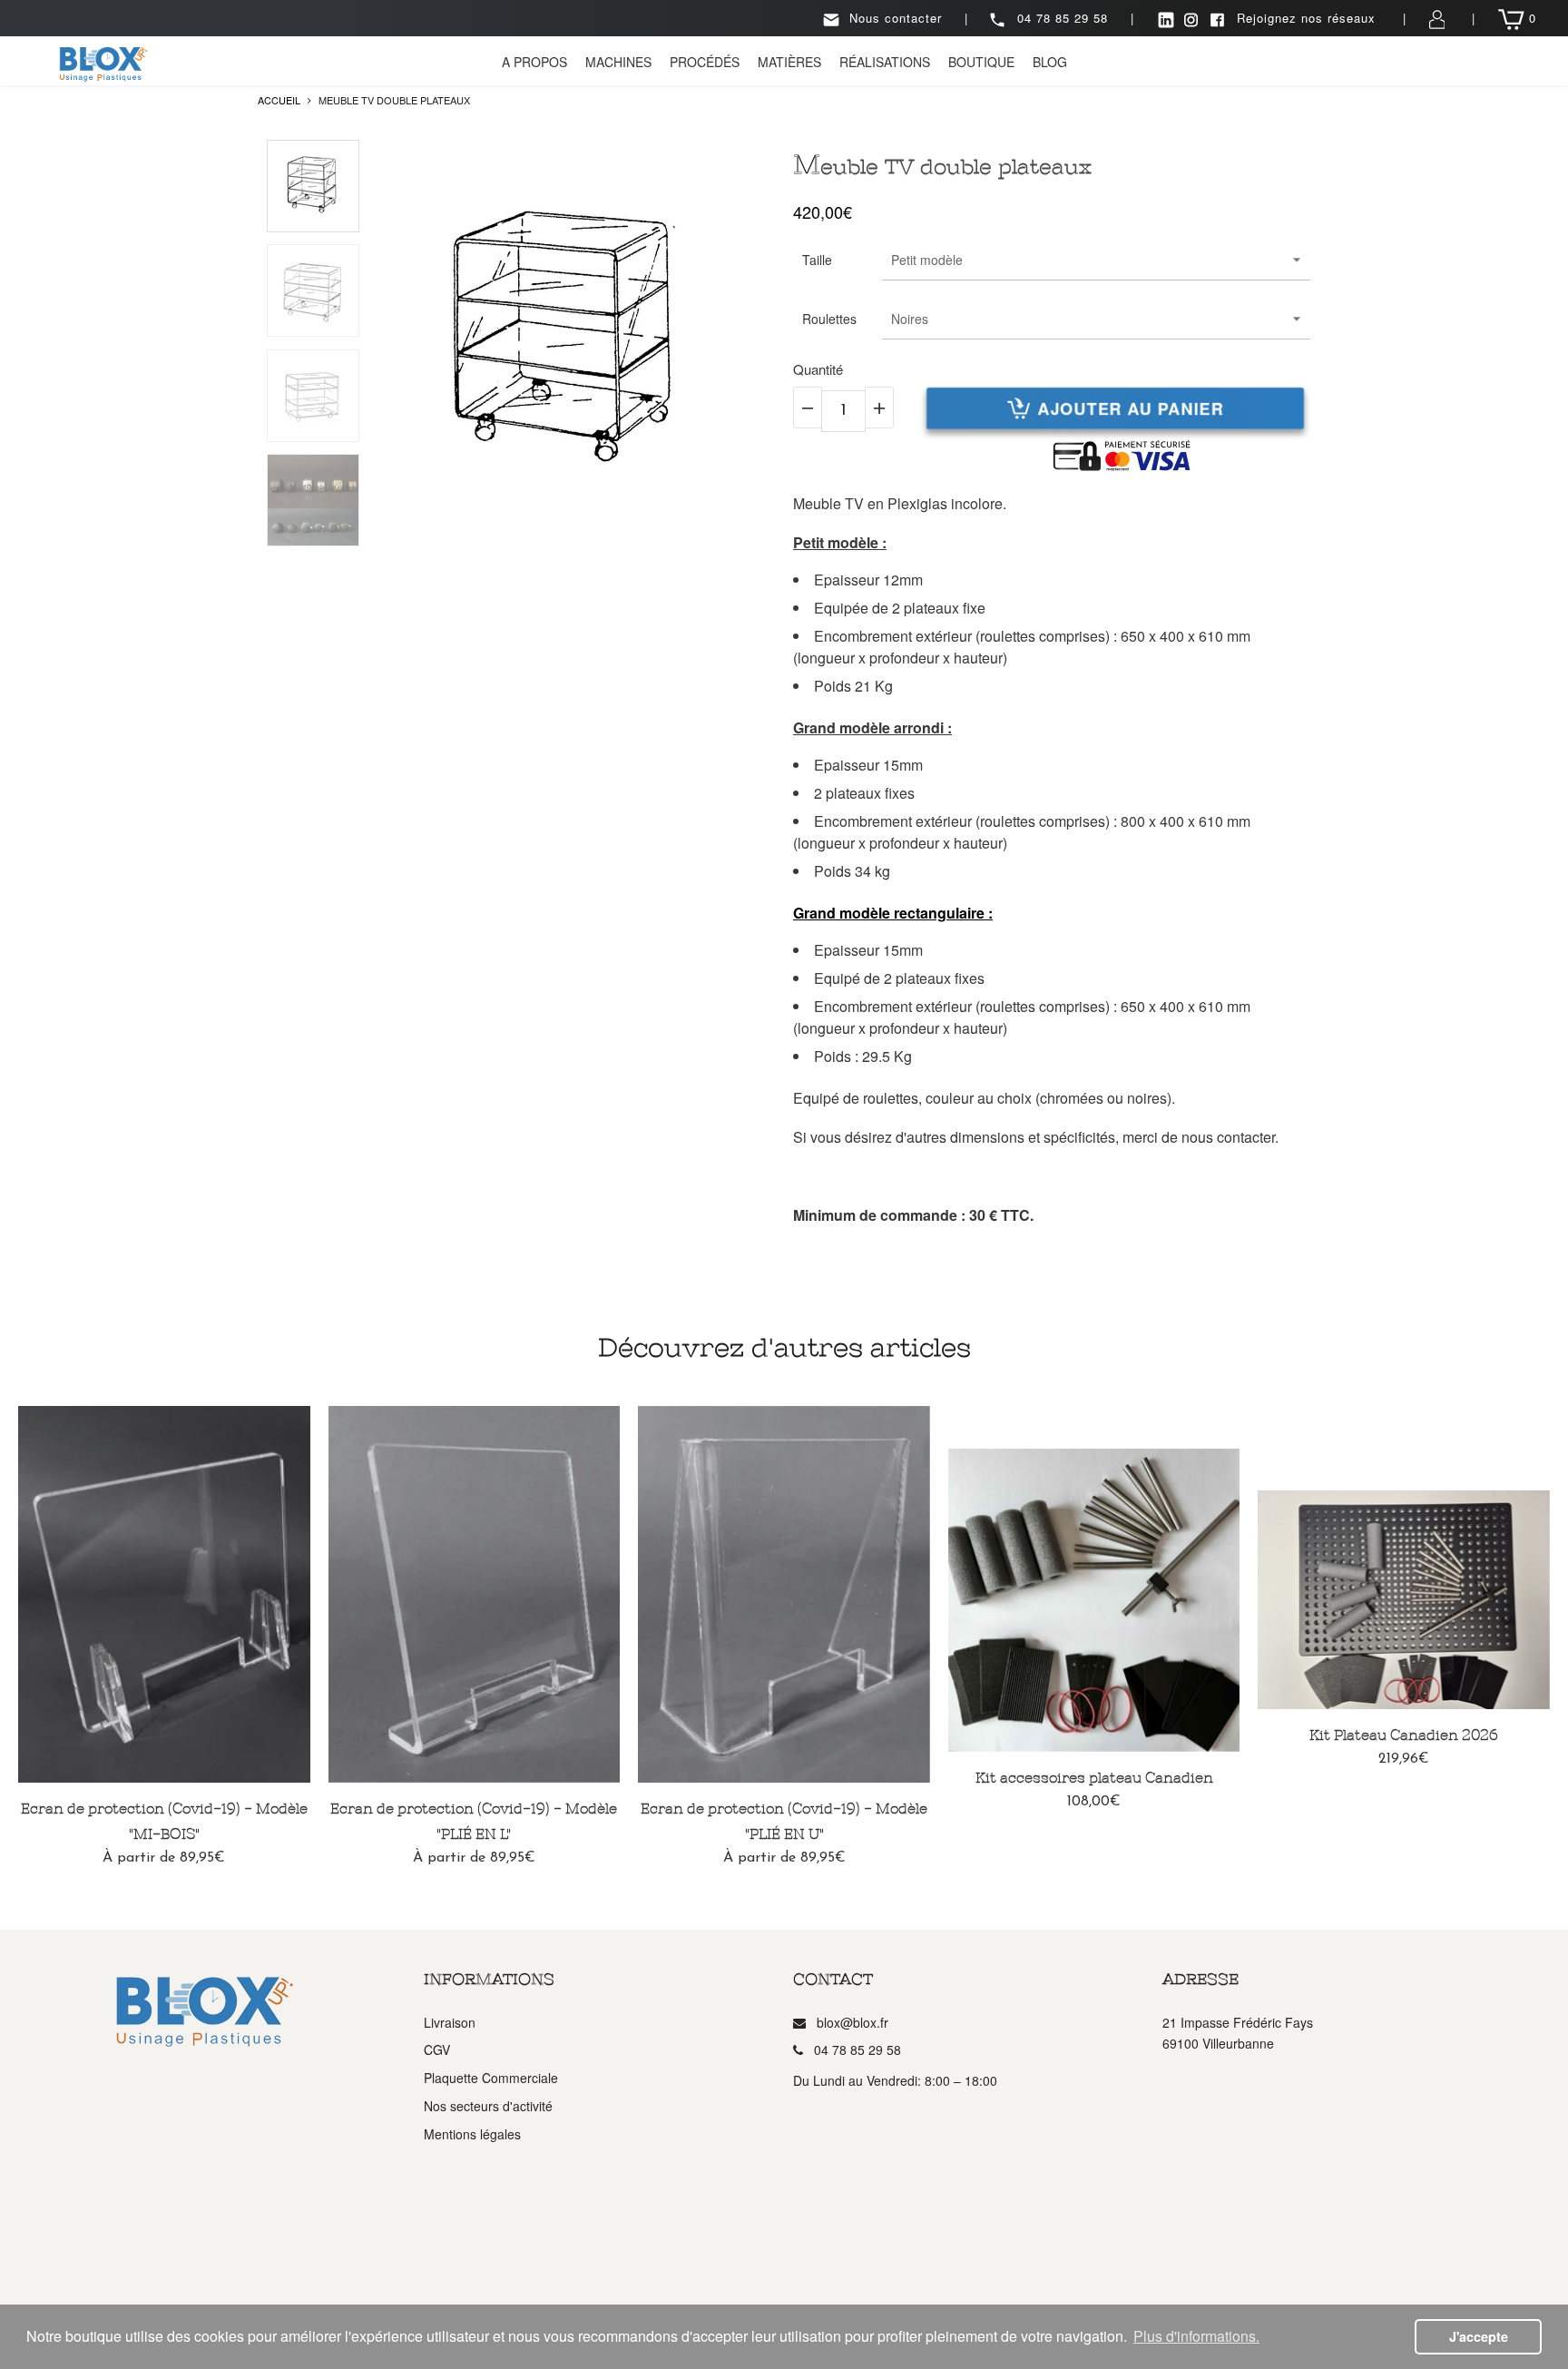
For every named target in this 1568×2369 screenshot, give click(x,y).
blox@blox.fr (853, 2022)
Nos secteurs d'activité (488, 2106)
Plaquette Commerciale (491, 2078)
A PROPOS (534, 62)
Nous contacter (896, 18)
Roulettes (829, 319)
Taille (817, 260)
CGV (437, 2050)
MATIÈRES (789, 62)
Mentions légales (472, 2134)
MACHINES (618, 62)
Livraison (450, 2022)
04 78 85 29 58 (1063, 18)
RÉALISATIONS (885, 62)
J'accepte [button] (1479, 2336)
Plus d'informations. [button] (1196, 2336)
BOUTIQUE (981, 62)
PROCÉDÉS (705, 62)
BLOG (1050, 62)
